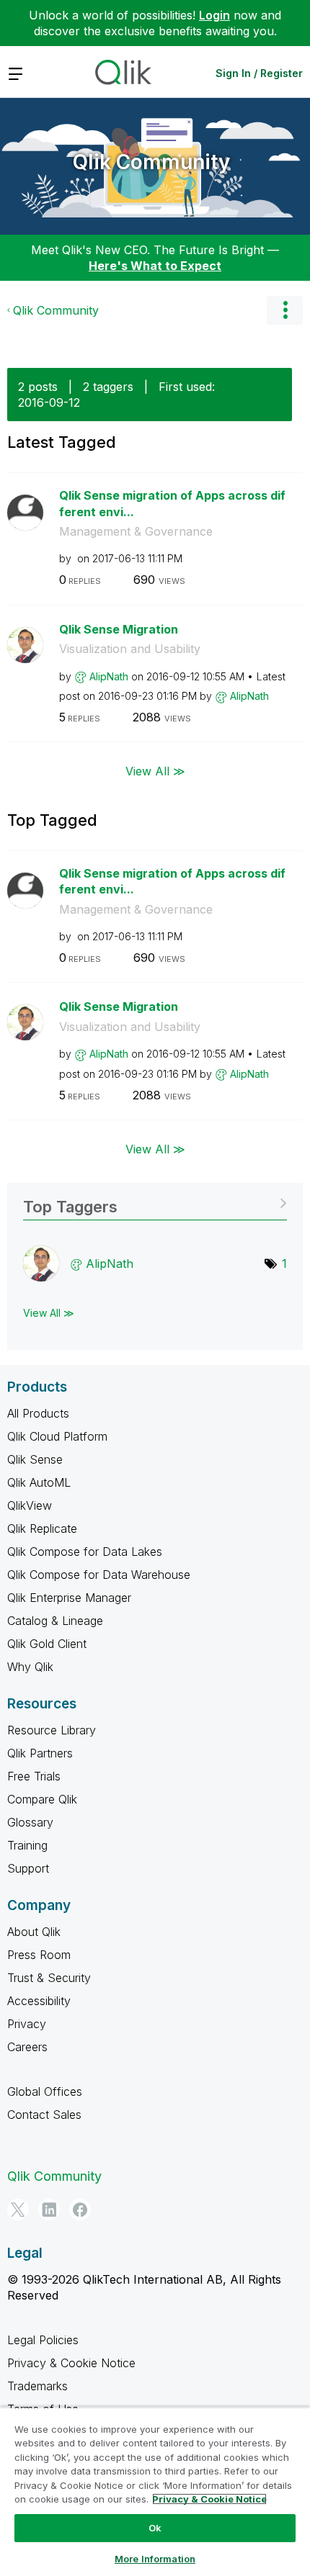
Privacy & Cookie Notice (71, 2363)
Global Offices (45, 2091)
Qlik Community (151, 162)
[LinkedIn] (49, 2210)
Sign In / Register (259, 73)
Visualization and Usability (130, 649)
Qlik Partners (40, 1753)
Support (28, 1868)
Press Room (39, 1955)
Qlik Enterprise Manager (69, 1598)
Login (214, 15)
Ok (155, 2528)
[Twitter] (18, 2210)
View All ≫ (155, 770)
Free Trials (34, 1776)
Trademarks (37, 2386)
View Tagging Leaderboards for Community (155, 1202)
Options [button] (285, 310)
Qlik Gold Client (47, 1644)
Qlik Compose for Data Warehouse (99, 1575)
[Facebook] (80, 2210)
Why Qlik (30, 1667)
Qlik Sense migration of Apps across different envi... (172, 504)
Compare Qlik (42, 1799)
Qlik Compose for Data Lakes (85, 1552)
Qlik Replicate (42, 1528)
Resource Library (52, 1730)
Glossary (30, 1822)
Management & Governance (136, 531)
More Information (155, 2559)
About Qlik (34, 1932)
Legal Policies (43, 2340)
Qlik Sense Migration (119, 629)
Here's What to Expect (155, 266)
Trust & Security (49, 1978)
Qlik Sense (35, 1459)
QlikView (30, 1505)
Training (27, 1845)
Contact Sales (44, 2115)
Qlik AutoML (39, 1482)
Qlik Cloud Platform (57, 1436)
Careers (27, 2047)
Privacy (27, 2024)
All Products (38, 1413)
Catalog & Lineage (55, 1621)
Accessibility (39, 2001)
